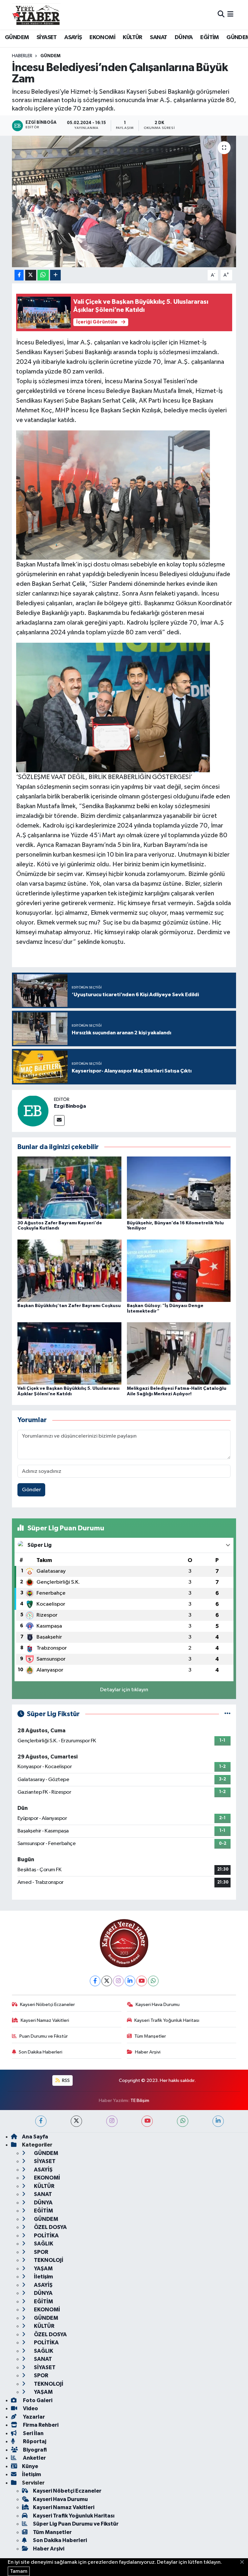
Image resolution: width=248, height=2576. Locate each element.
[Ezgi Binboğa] (33, 1111)
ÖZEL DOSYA (50, 2227)
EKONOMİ (102, 37)
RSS (65, 2080)
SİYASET (47, 37)
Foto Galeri (37, 2400)
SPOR (41, 2252)
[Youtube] (142, 1981)
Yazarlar (33, 2417)
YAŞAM (43, 2269)
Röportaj (34, 2441)
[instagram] (112, 2121)
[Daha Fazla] (55, 275)
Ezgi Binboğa (70, 1106)
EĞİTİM (209, 37)
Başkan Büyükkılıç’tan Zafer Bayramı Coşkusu (69, 1306)
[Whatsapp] (153, 1981)
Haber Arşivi (148, 2052)
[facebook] (41, 2121)
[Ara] (221, 15)
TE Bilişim (140, 2101)
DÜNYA (184, 37)
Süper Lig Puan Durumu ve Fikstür (76, 2524)
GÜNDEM (17, 37)
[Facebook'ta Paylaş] (19, 275)
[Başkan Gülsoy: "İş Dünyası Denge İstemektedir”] (179, 1270)
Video (30, 2408)
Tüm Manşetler (150, 2036)
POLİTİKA (46, 2236)
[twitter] (76, 2121)
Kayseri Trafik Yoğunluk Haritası (167, 2020)
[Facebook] (95, 1981)
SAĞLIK (43, 2244)
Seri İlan (33, 2433)
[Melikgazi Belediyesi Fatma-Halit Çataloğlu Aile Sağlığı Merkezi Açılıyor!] (179, 1353)
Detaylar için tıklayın (124, 1690)
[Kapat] (244, 2562)
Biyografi (34, 2450)
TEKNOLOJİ (48, 2260)
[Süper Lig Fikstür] (227, 1714)
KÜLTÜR (132, 37)
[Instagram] (118, 1981)
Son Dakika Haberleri (41, 2052)
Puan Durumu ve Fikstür (44, 2036)
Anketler (34, 2458)
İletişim (43, 2277)
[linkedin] (218, 2121)
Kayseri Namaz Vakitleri (45, 2020)
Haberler (22, 56)
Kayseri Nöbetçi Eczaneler (47, 2005)
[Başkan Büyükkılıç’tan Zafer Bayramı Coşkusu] (69, 1270)
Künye (30, 2466)
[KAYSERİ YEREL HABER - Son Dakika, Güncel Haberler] (36, 15)
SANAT (158, 37)
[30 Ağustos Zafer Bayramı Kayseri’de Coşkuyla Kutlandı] (69, 1188)
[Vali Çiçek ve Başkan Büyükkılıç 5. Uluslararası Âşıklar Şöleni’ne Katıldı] (69, 1353)
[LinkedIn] (130, 1981)
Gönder (31, 1490)
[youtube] (147, 2121)
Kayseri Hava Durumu (158, 2005)
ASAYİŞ (73, 37)
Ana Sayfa (35, 2137)
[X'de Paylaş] (31, 275)
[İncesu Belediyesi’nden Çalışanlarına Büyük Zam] (124, 201)
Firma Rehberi (40, 2425)
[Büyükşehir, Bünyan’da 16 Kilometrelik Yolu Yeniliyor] (179, 1188)
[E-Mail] (59, 1120)
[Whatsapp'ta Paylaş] (43, 275)
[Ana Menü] (230, 15)
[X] (107, 1981)
